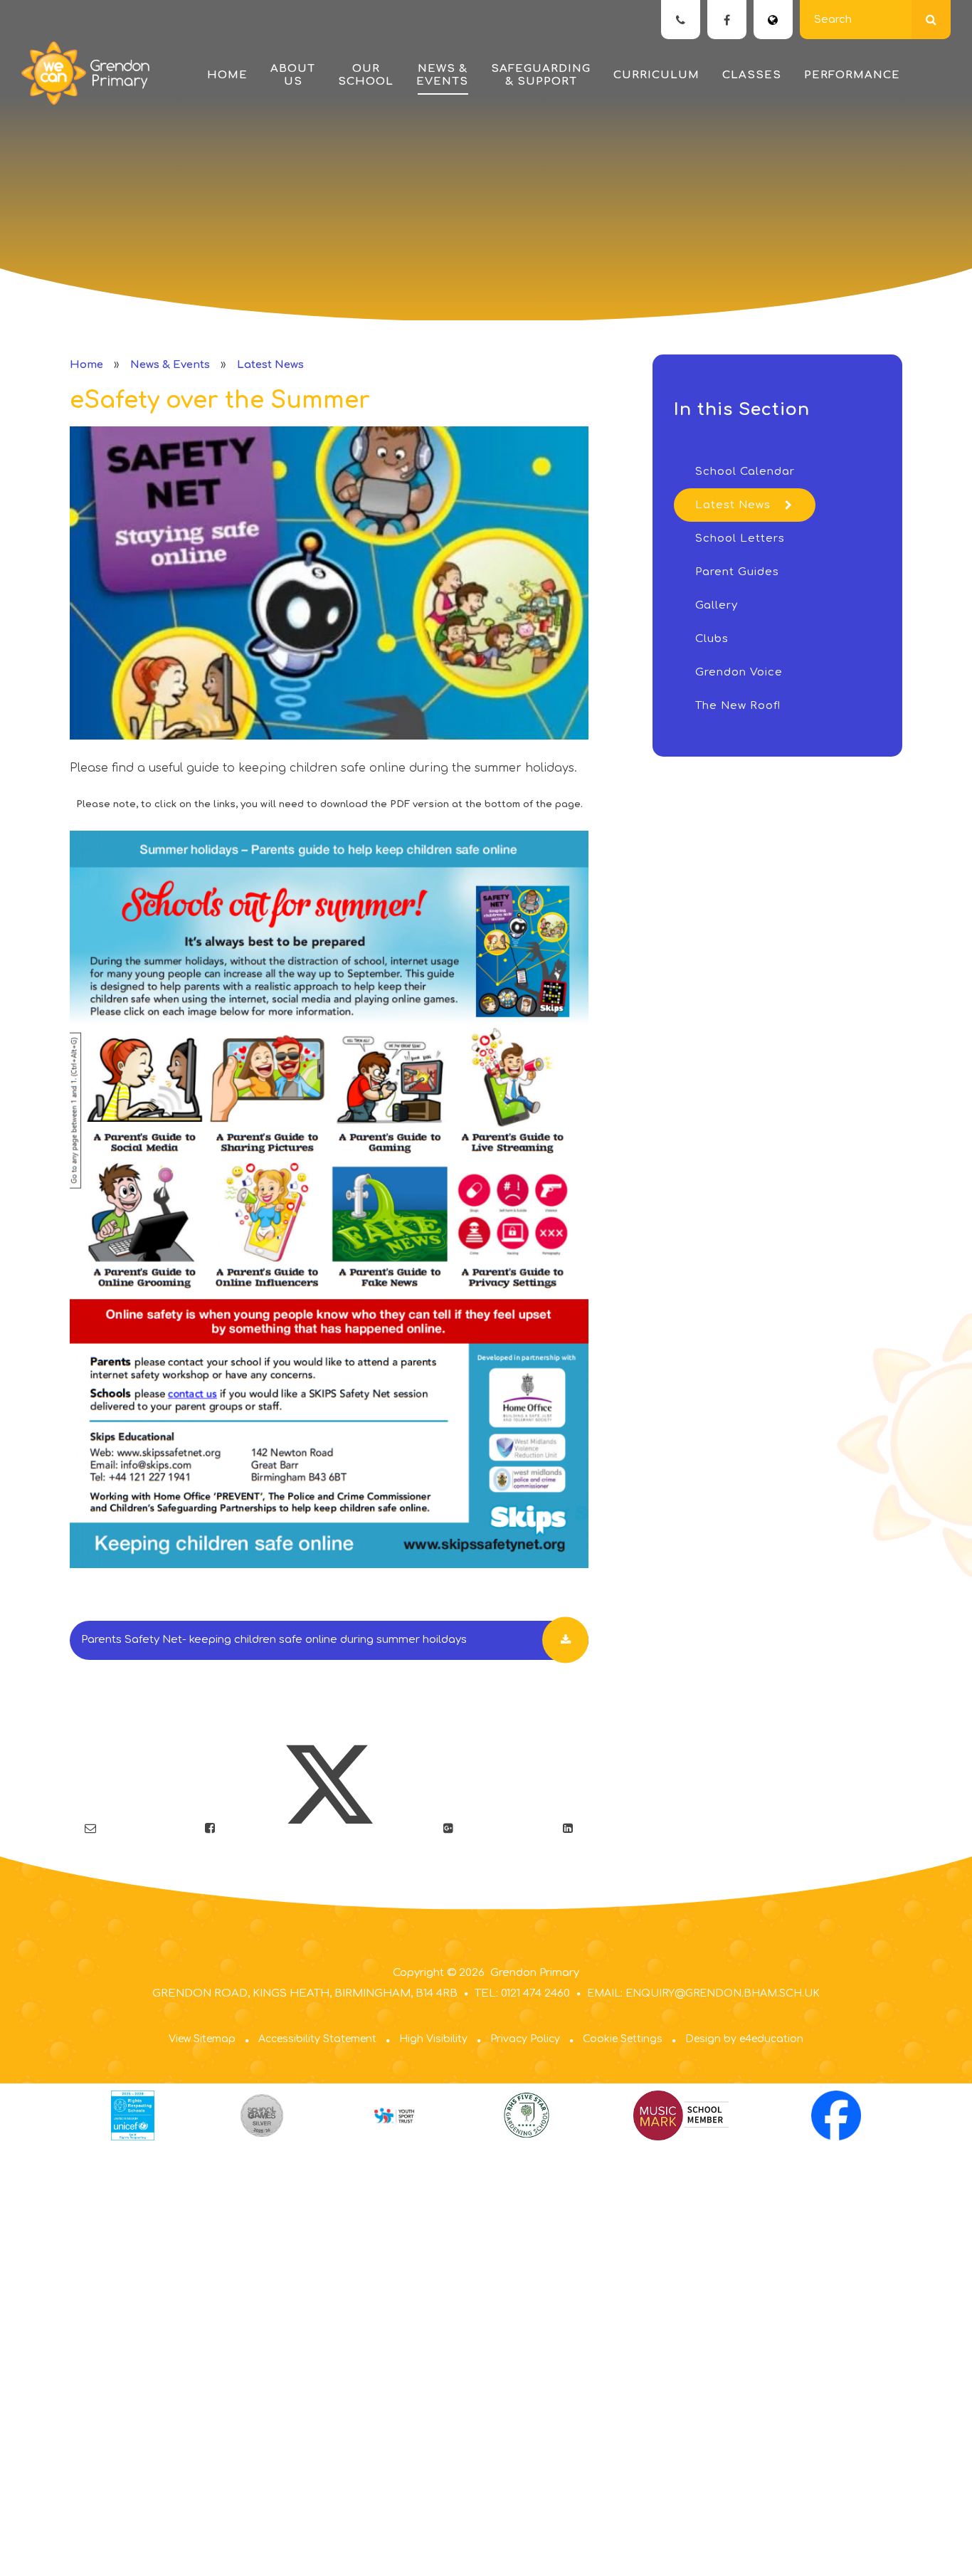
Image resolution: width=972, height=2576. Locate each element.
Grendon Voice (739, 672)
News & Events (170, 365)
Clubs (712, 639)
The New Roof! (738, 706)
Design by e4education (744, 2039)
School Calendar (745, 472)
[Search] (931, 20)
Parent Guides (737, 572)
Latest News (270, 365)
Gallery (717, 605)
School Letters (740, 538)
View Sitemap (202, 2039)
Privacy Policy (525, 2039)
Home (86, 365)
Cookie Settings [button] (623, 2039)
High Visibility (433, 2039)
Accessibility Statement (317, 2039)
